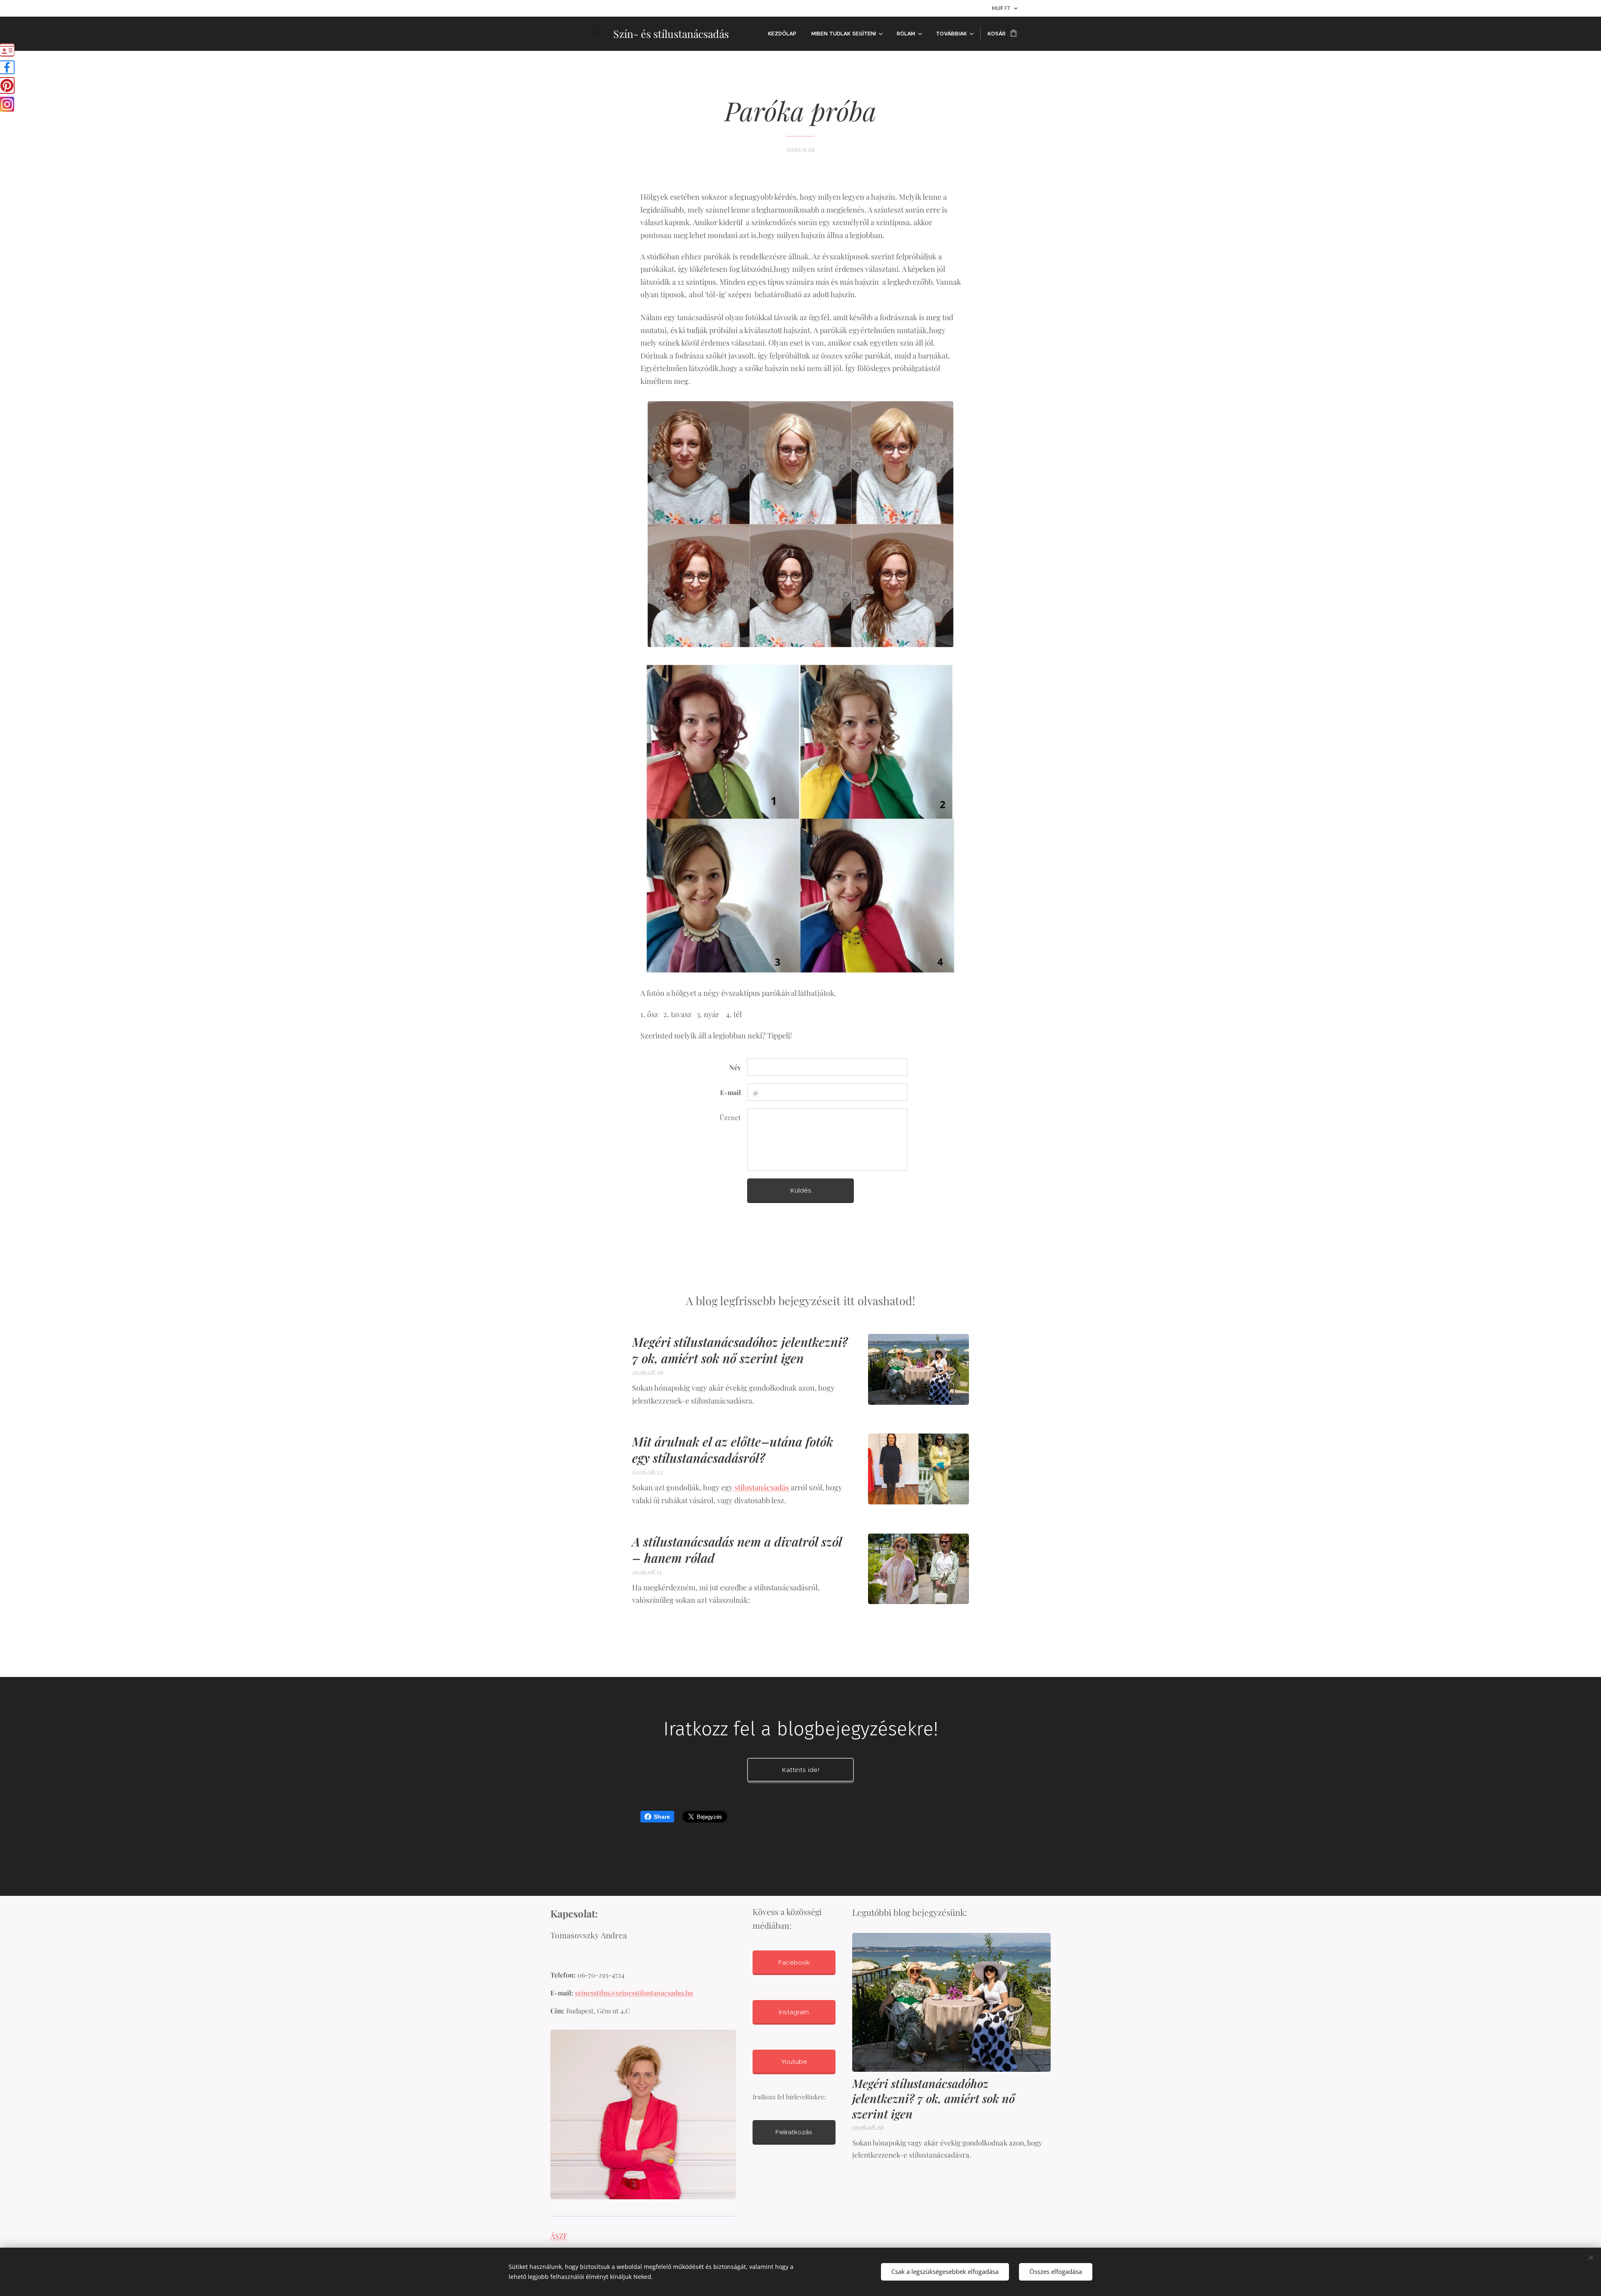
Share (662, 1817)
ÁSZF (559, 2236)
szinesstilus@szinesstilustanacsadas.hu (634, 1993)
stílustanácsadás (762, 1487)
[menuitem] (782, 34)
